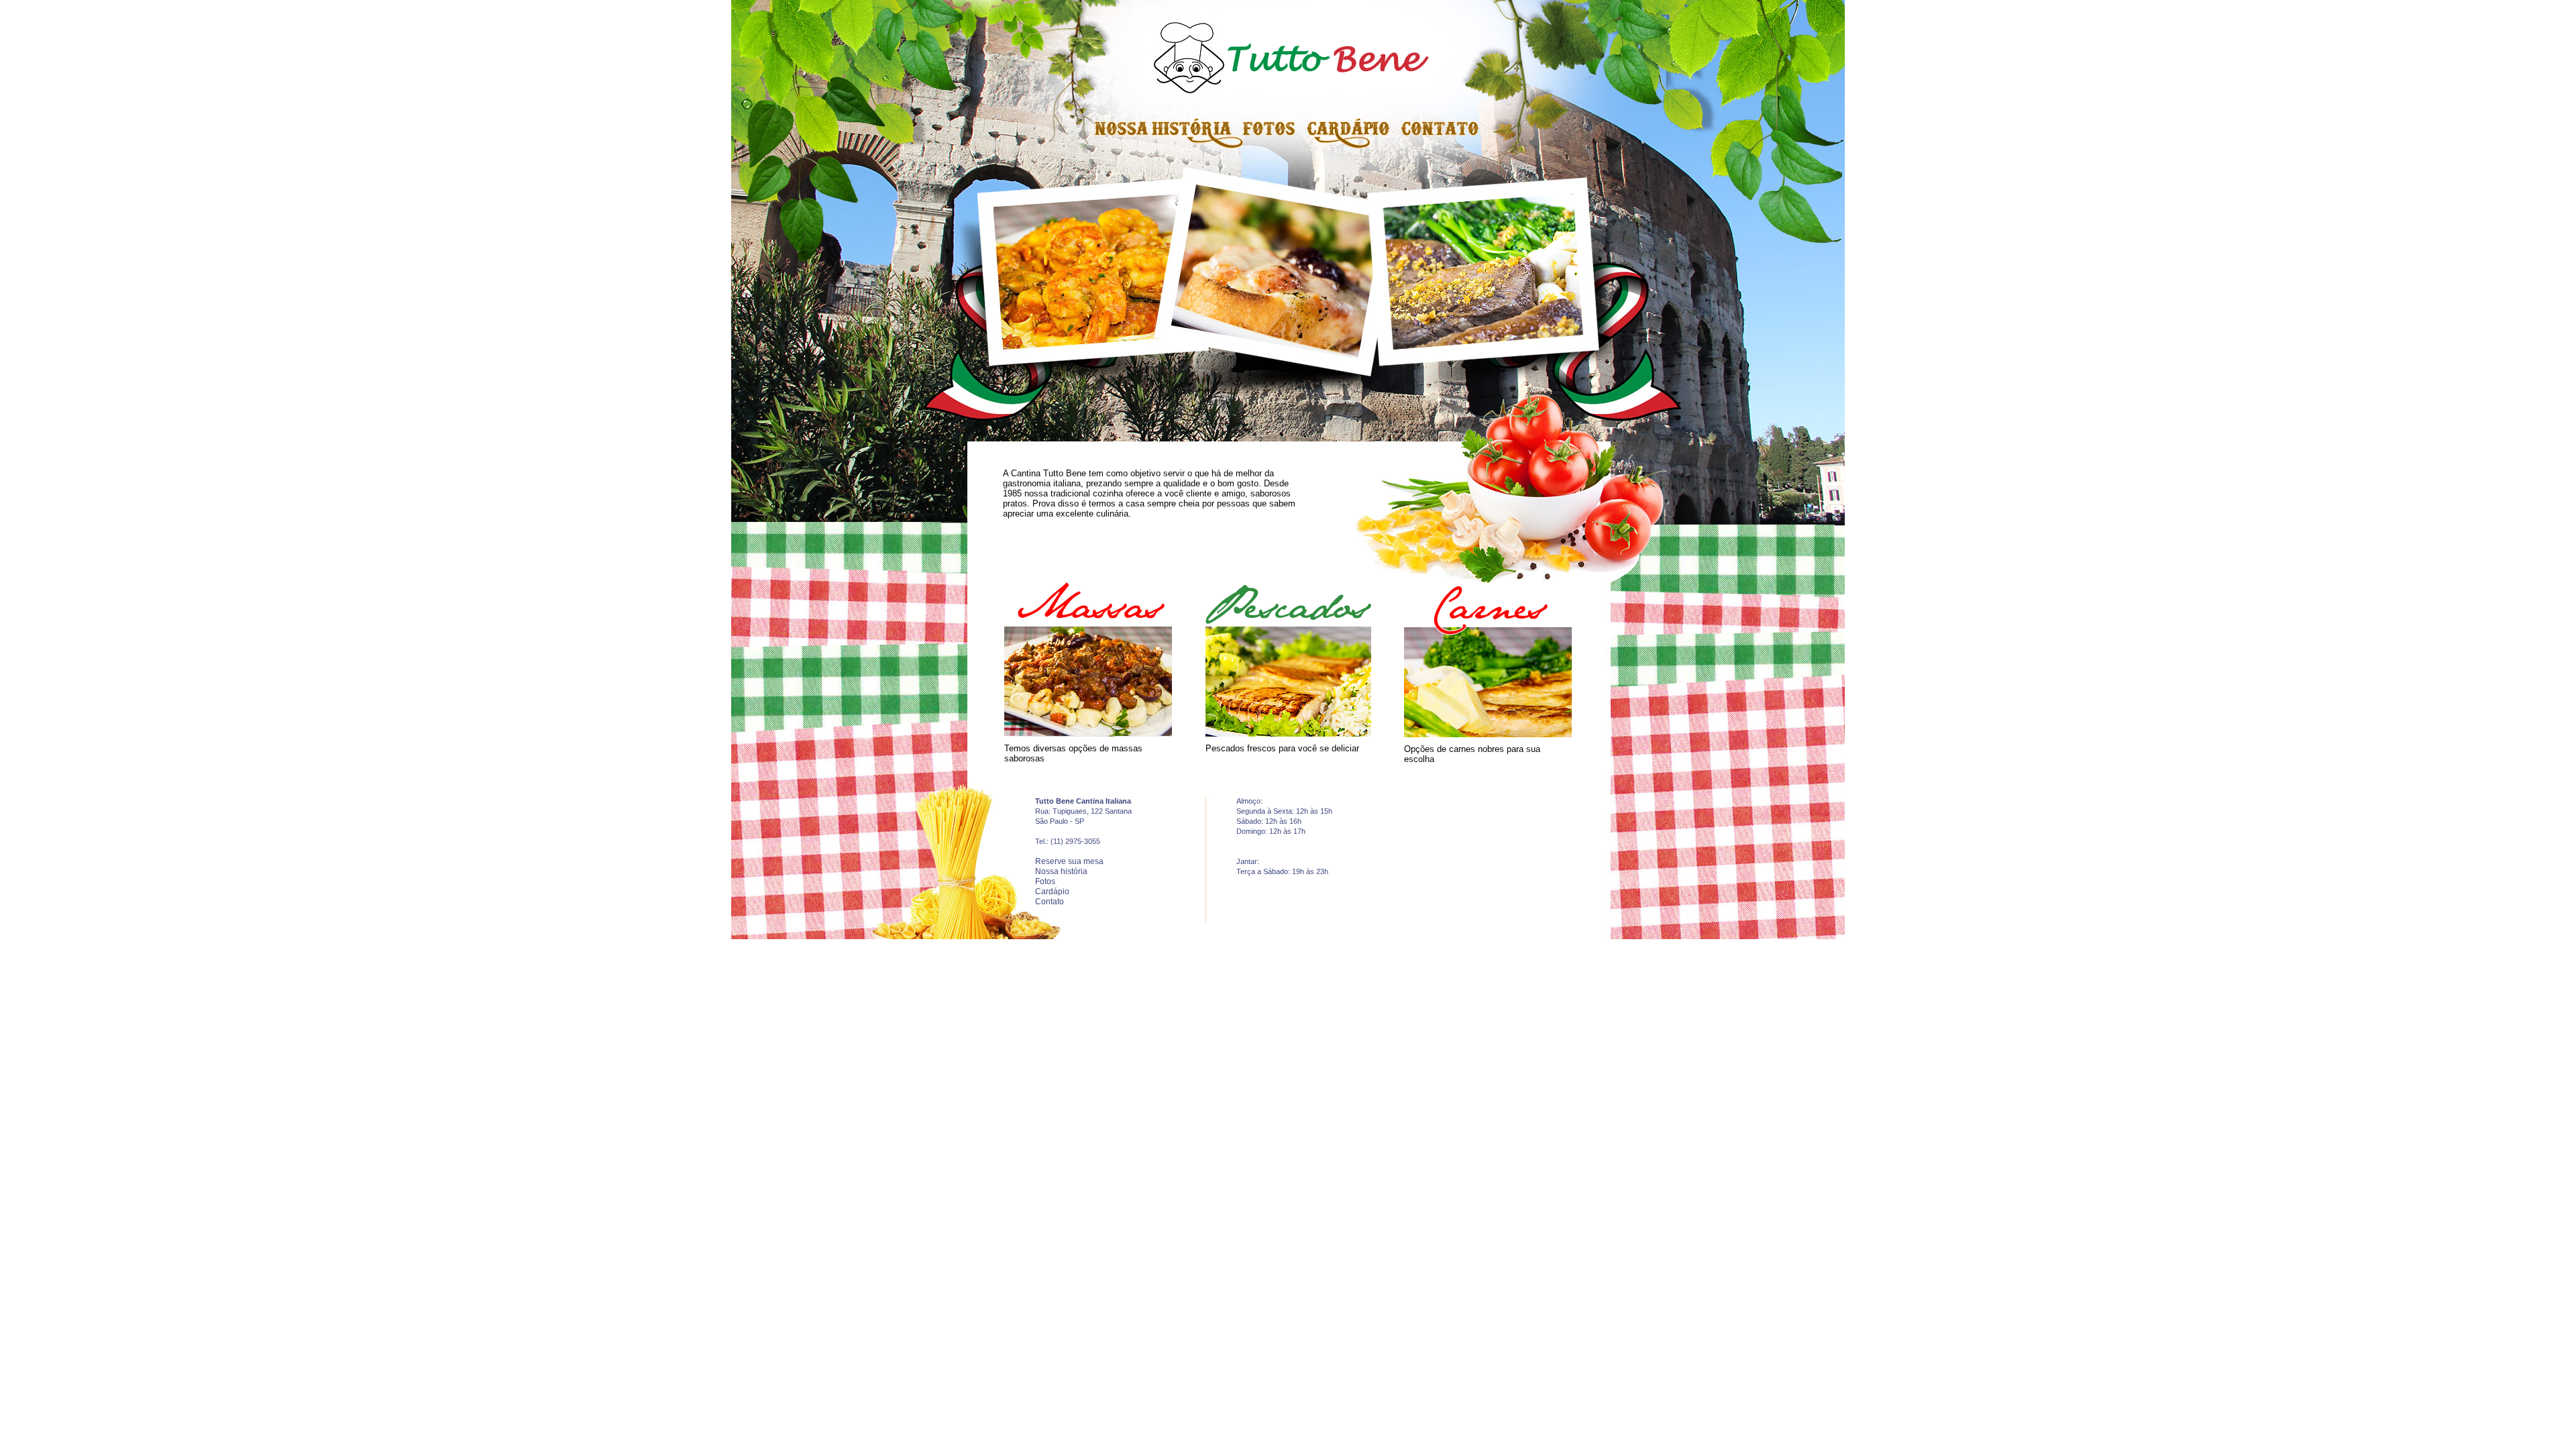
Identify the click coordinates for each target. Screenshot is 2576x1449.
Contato (1050, 902)
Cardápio (1052, 892)
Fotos (1045, 881)
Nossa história (1061, 871)
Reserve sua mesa (1069, 861)
